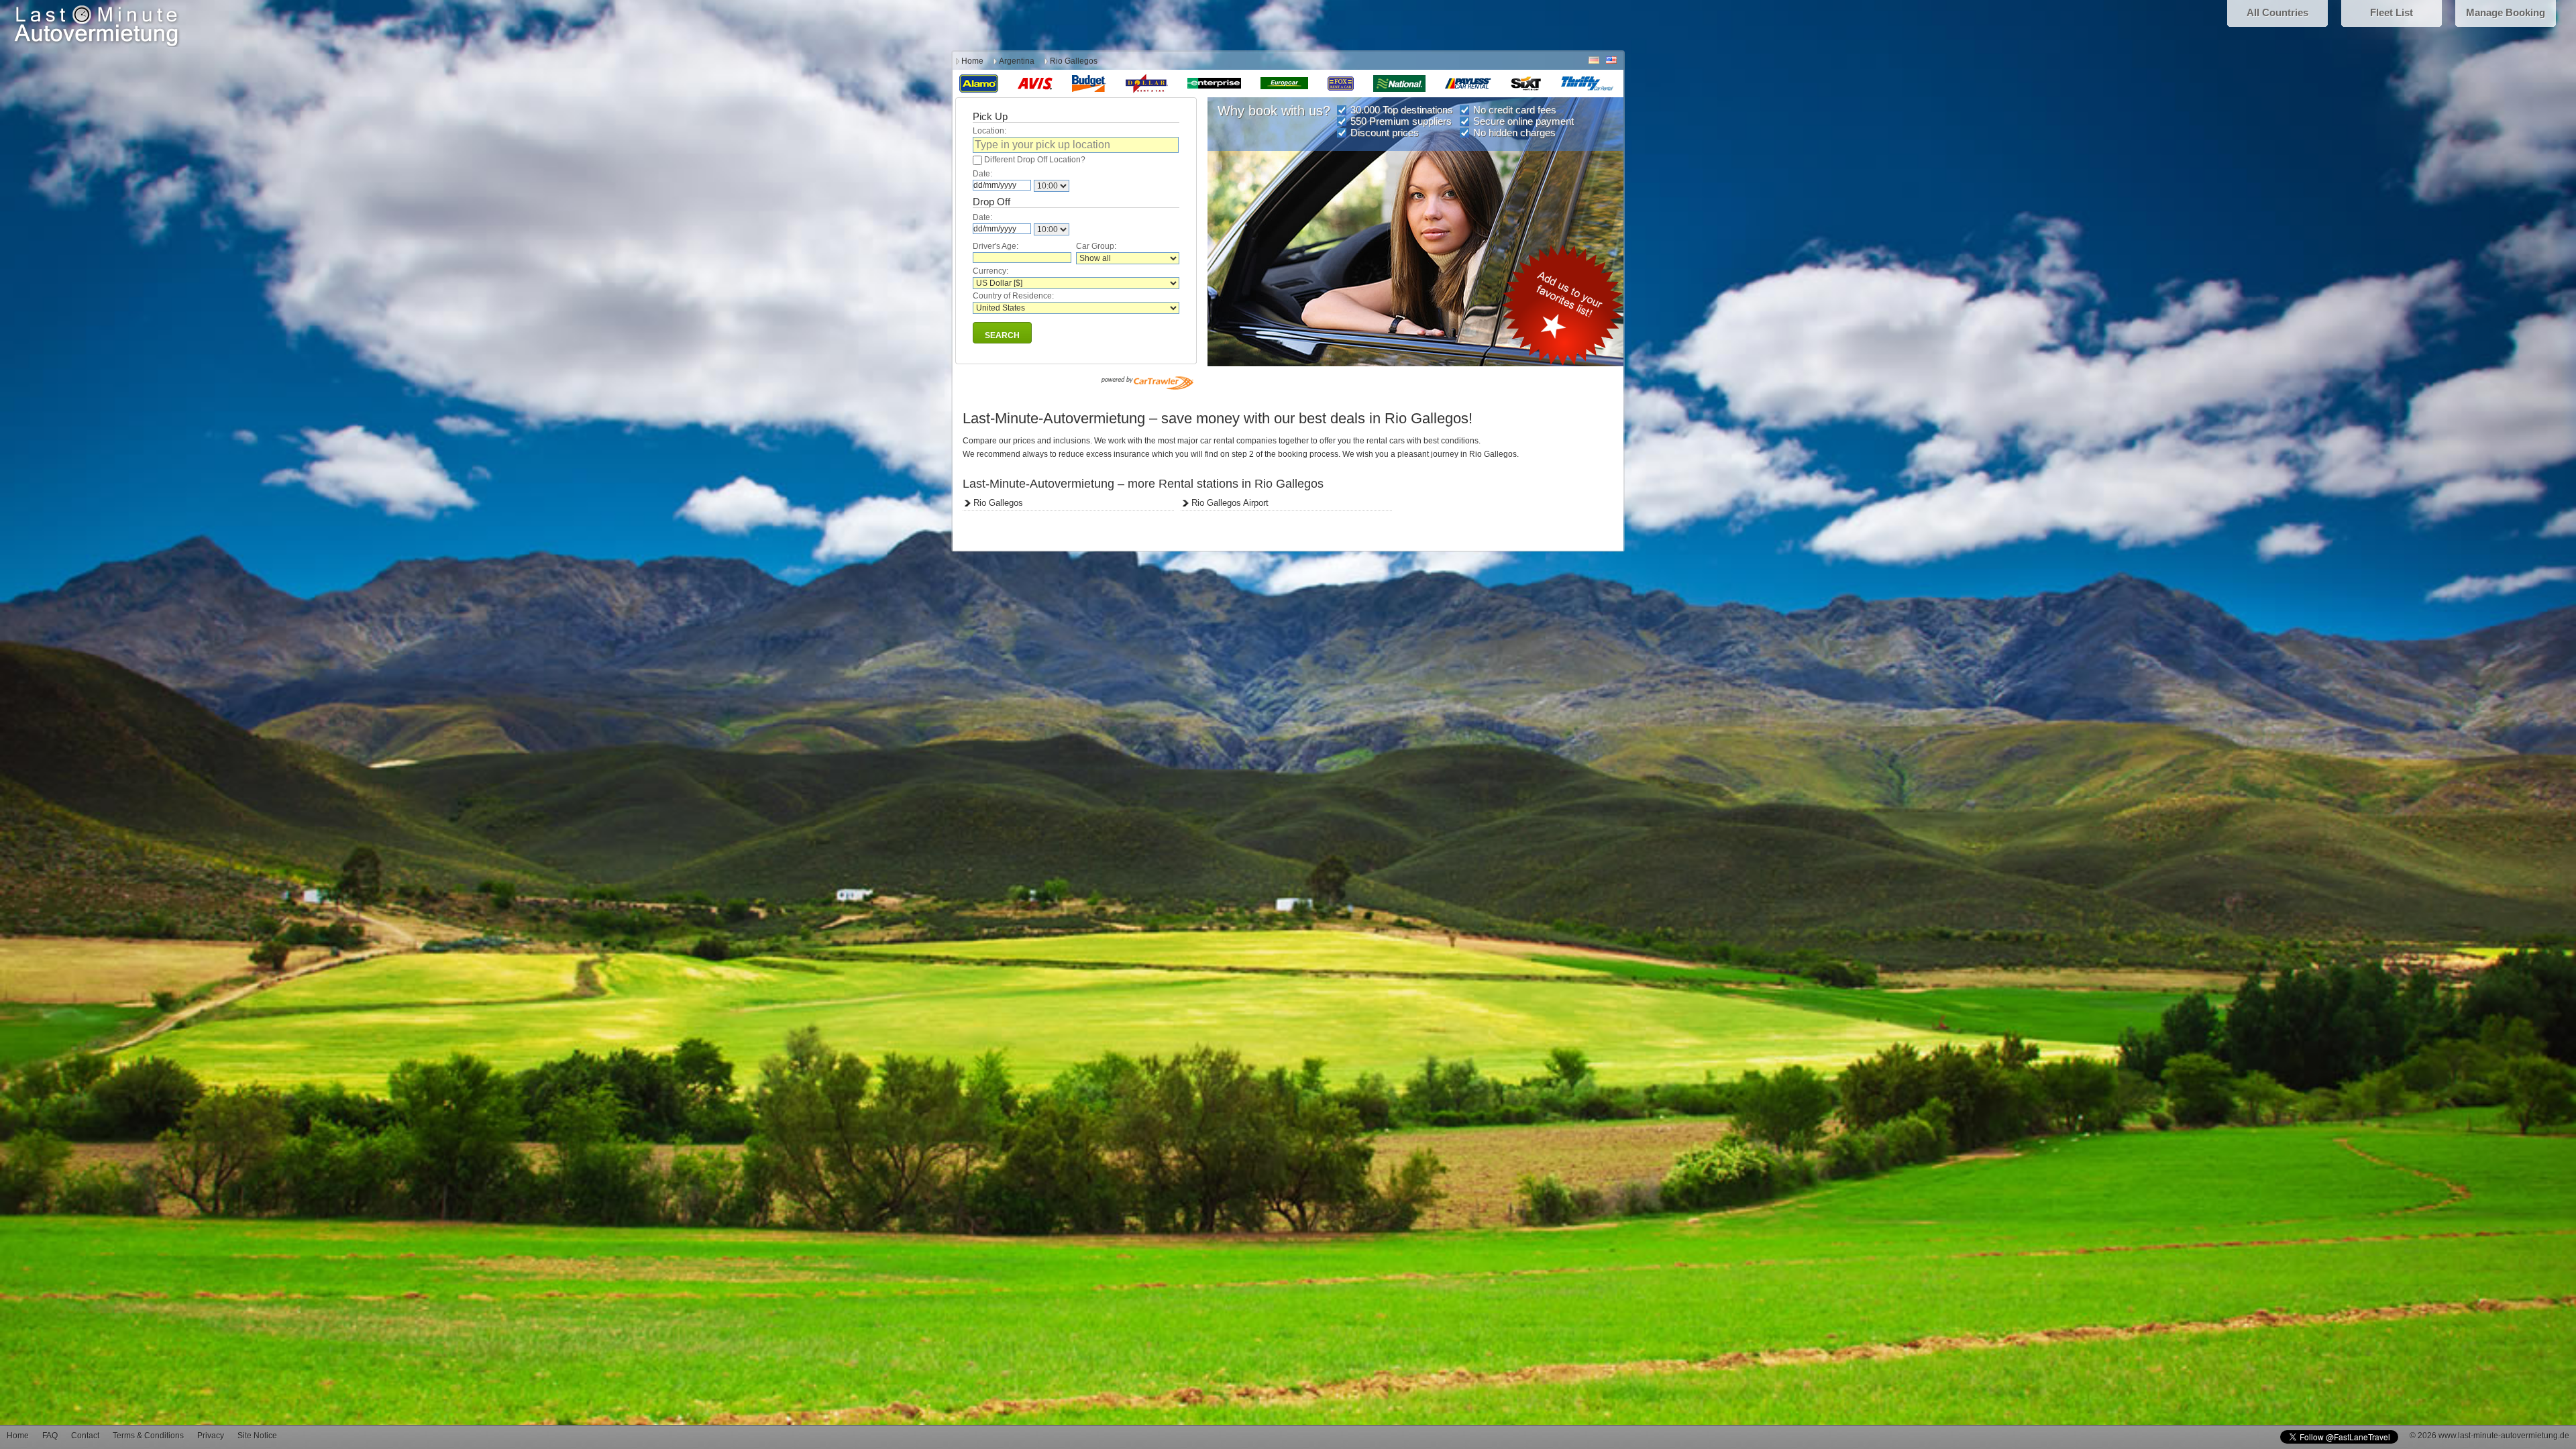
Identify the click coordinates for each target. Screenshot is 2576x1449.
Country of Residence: (1013, 296)
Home (972, 61)
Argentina (1017, 61)
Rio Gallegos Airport (1230, 503)
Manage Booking (2506, 12)
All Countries (2277, 12)
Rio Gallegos (998, 503)
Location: (989, 131)
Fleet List (2392, 12)
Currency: (990, 271)
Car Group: (1096, 246)
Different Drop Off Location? (1035, 160)
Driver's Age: (996, 246)
